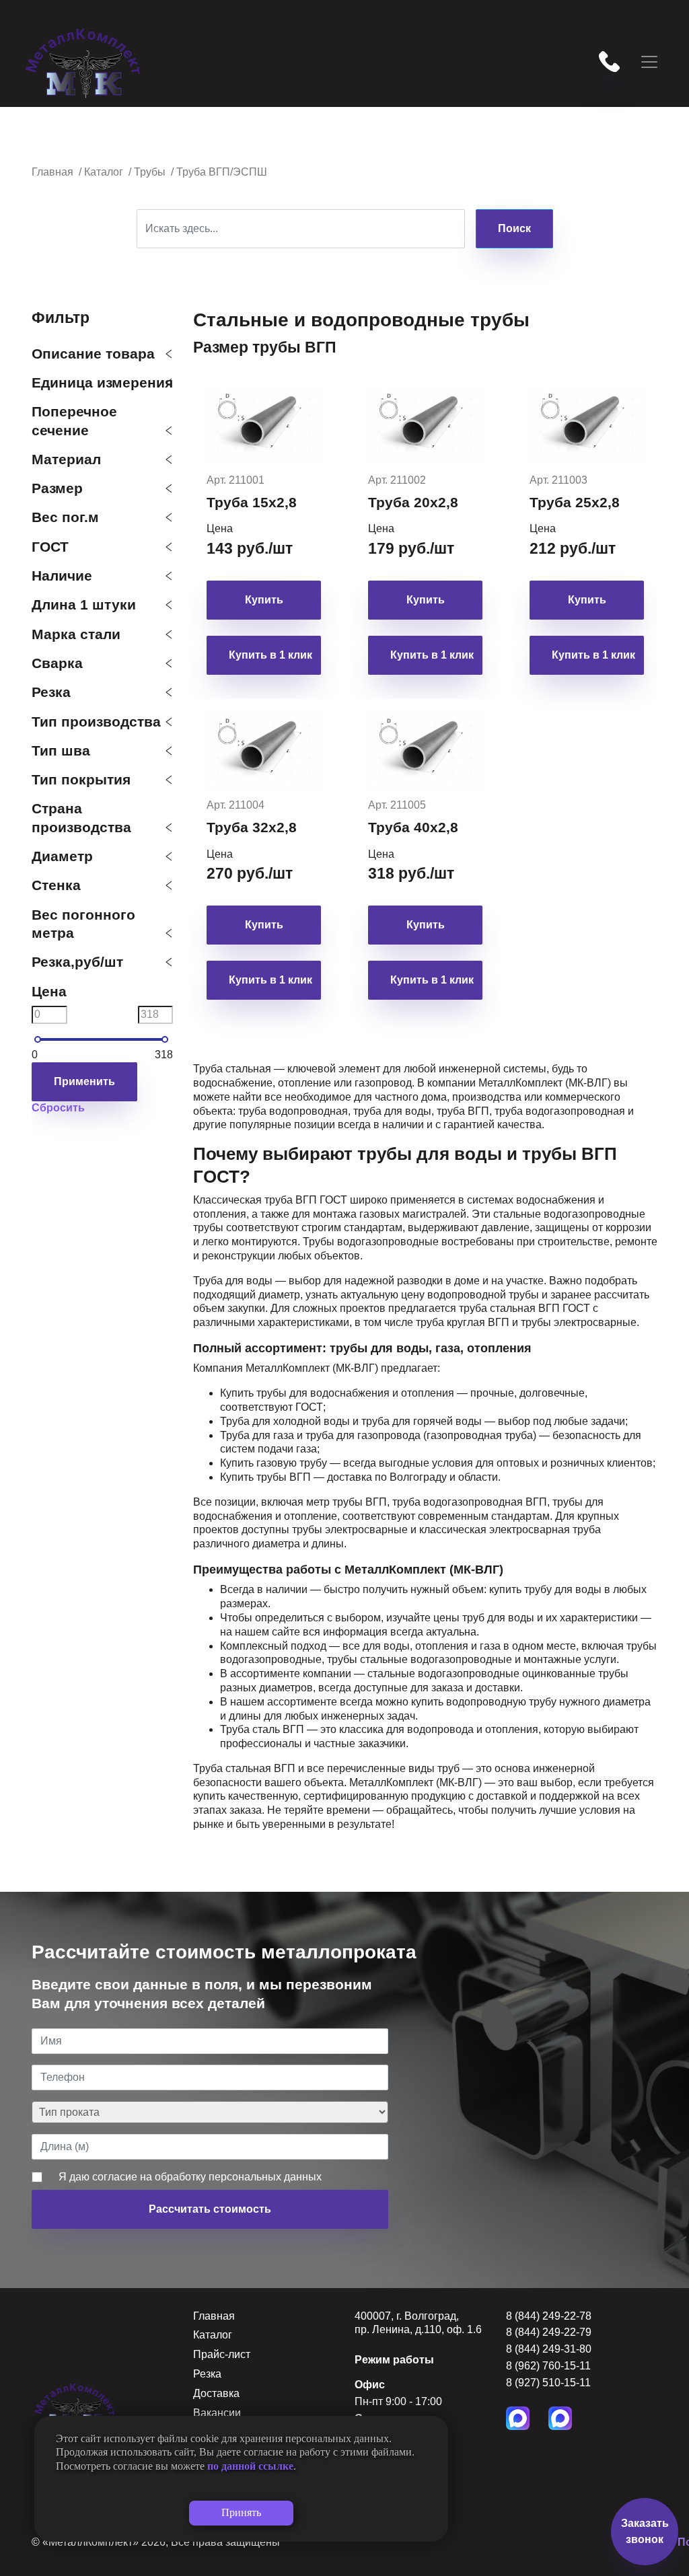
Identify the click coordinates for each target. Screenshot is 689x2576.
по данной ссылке (250, 2466)
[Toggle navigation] (649, 62)
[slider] (38, 1039)
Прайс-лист (222, 2354)
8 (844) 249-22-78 (549, 2316)
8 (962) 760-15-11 (548, 2366)
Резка (207, 2374)
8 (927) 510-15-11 (548, 2383)
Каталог (213, 2335)
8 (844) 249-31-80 (549, 2349)
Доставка (216, 2393)
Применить (84, 1081)
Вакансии (217, 2413)
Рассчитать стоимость (210, 2209)
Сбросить (58, 1108)
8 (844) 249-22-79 (549, 2332)
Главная (214, 2316)
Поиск (514, 228)
